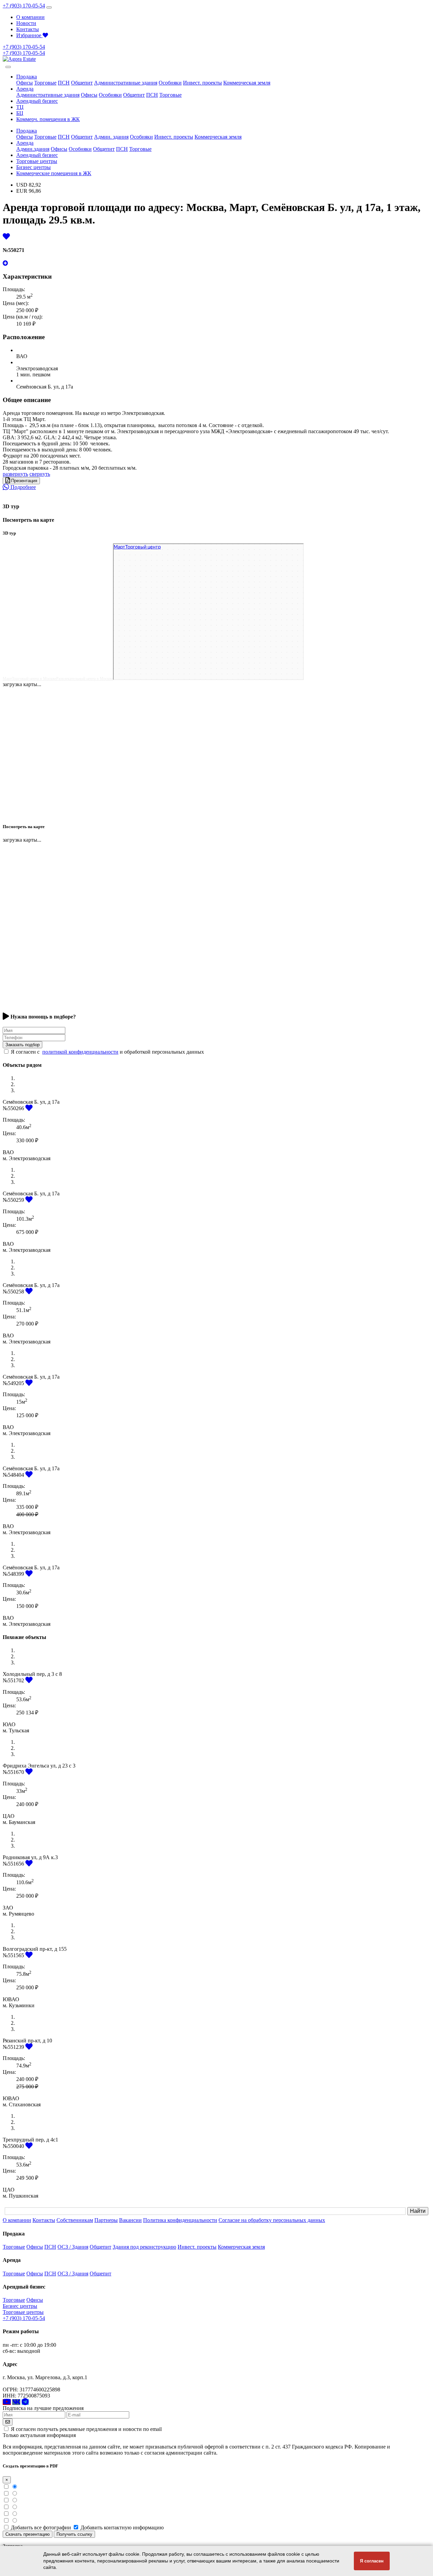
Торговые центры (37, 161)
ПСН (64, 83)
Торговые (45, 83)
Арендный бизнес (37, 101)
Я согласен (372, 2561)
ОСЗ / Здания (73, 2247)
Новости (26, 23)
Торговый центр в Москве (34, 679)
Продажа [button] (27, 77)
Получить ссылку (74, 2534)
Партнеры (106, 2220)
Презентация (24, 481)
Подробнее (22, 487)
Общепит (82, 83)
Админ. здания (111, 137)
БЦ (20, 113)
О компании (30, 17)
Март (7, 679)
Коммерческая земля (247, 83)
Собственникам (75, 2220)
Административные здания (126, 83)
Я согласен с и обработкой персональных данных (107, 1052)
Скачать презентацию (28, 2534)
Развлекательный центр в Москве (85, 679)
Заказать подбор (22, 1045)
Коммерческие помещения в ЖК (54, 173)
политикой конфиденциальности (80, 1052)
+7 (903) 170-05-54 (24, 6)
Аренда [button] (25, 89)
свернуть (40, 474)
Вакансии (130, 2220)
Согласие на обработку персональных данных (272, 2220)
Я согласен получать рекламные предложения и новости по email (86, 2429)
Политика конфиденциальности (180, 2220)
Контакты (28, 29)
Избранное (29, 35)
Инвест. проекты (202, 83)
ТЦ (20, 107)
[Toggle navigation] (49, 7)
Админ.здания (33, 149)
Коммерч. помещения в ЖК (48, 119)
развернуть (15, 474)
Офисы (25, 83)
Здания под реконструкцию (144, 2247)
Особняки (170, 83)
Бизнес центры (33, 167)
